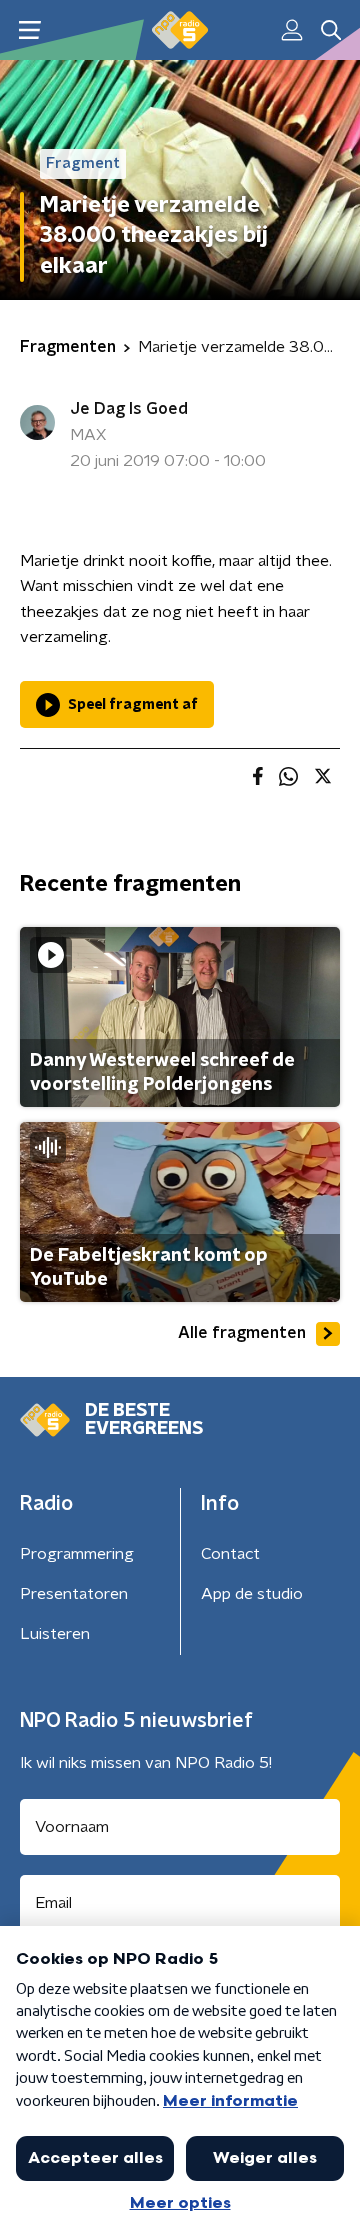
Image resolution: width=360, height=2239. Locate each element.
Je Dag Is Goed (129, 409)
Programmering (77, 1554)
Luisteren (55, 1634)
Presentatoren (74, 1594)
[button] (29, 30)
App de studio (252, 1594)
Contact (230, 1554)
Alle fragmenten (242, 1333)
